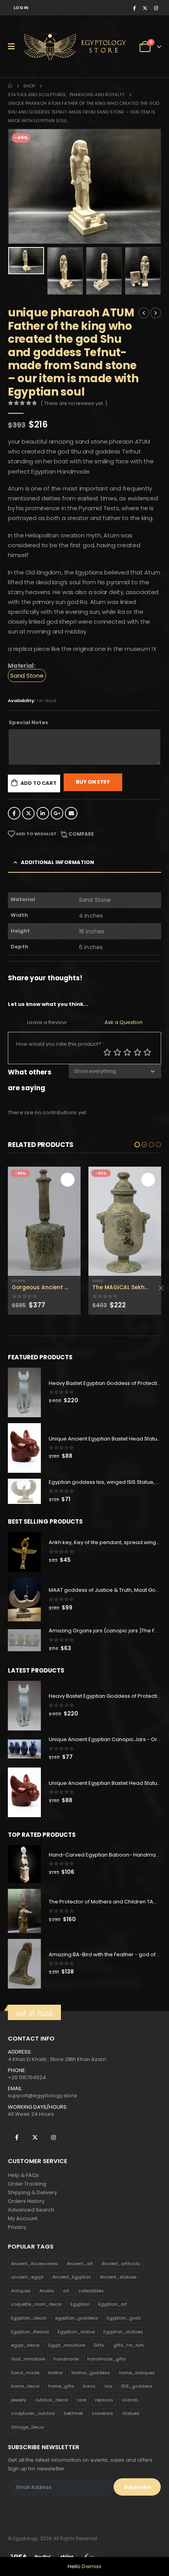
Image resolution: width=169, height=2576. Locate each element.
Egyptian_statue (76, 2332)
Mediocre (118, 1052)
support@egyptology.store (42, 2096)
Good (138, 1052)
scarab (130, 2400)
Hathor (55, 2373)
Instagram (53, 2137)
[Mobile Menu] (14, 46)
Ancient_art (80, 2264)
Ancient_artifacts (121, 2264)
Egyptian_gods (124, 2318)
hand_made (25, 2373)
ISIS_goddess (137, 2386)
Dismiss (92, 2566)
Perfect (147, 1052)
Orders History (26, 2201)
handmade (66, 2359)
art (66, 2291)
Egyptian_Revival (30, 2332)
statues (131, 2413)
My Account (23, 2218)
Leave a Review (47, 1022)
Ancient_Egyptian (72, 2277)
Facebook (14, 813)
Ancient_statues (118, 2277)
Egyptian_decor (29, 2318)
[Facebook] (134, 8)
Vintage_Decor (28, 2427)
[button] (137, 1145)
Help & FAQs (23, 2175)
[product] (44, 1221)
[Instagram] (156, 8)
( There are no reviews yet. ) (74, 403)
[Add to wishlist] (77, 1281)
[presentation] (18, 186)
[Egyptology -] (51, 46)
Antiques (21, 2291)
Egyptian (80, 2304)
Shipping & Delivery (32, 2192)
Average (127, 1052)
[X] (145, 8)
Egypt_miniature (67, 2345)
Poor (107, 1052)
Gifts (99, 2345)
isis (108, 2386)
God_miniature (28, 2359)
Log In (21, 8)
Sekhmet (73, 2413)
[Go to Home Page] (10, 86)
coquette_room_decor (36, 2304)
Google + (57, 813)
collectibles (91, 2291)
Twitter (28, 813)
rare (82, 2400)
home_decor (25, 2386)
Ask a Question (124, 1022)
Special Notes (28, 722)
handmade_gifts (107, 2359)
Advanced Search (31, 2210)
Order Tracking (27, 2184)
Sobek (98, 1255)
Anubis (47, 2291)
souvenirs (102, 2413)
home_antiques (137, 2373)
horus (89, 2386)
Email (71, 813)
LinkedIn (43, 813)
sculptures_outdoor (33, 2413)
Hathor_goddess (91, 2373)
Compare (81, 834)
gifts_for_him (129, 2345)
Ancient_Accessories (35, 2264)
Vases (17, 1281)
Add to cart (39, 783)
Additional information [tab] (57, 862)
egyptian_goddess (77, 2318)
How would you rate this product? (61, 1044)
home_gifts (61, 2386)
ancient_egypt (27, 2277)
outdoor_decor (52, 2400)
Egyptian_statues (123, 2332)
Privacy (17, 2227)
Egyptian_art (113, 2304)
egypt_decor (25, 2345)
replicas (104, 2400)
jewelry (19, 2400)
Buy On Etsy (93, 782)
